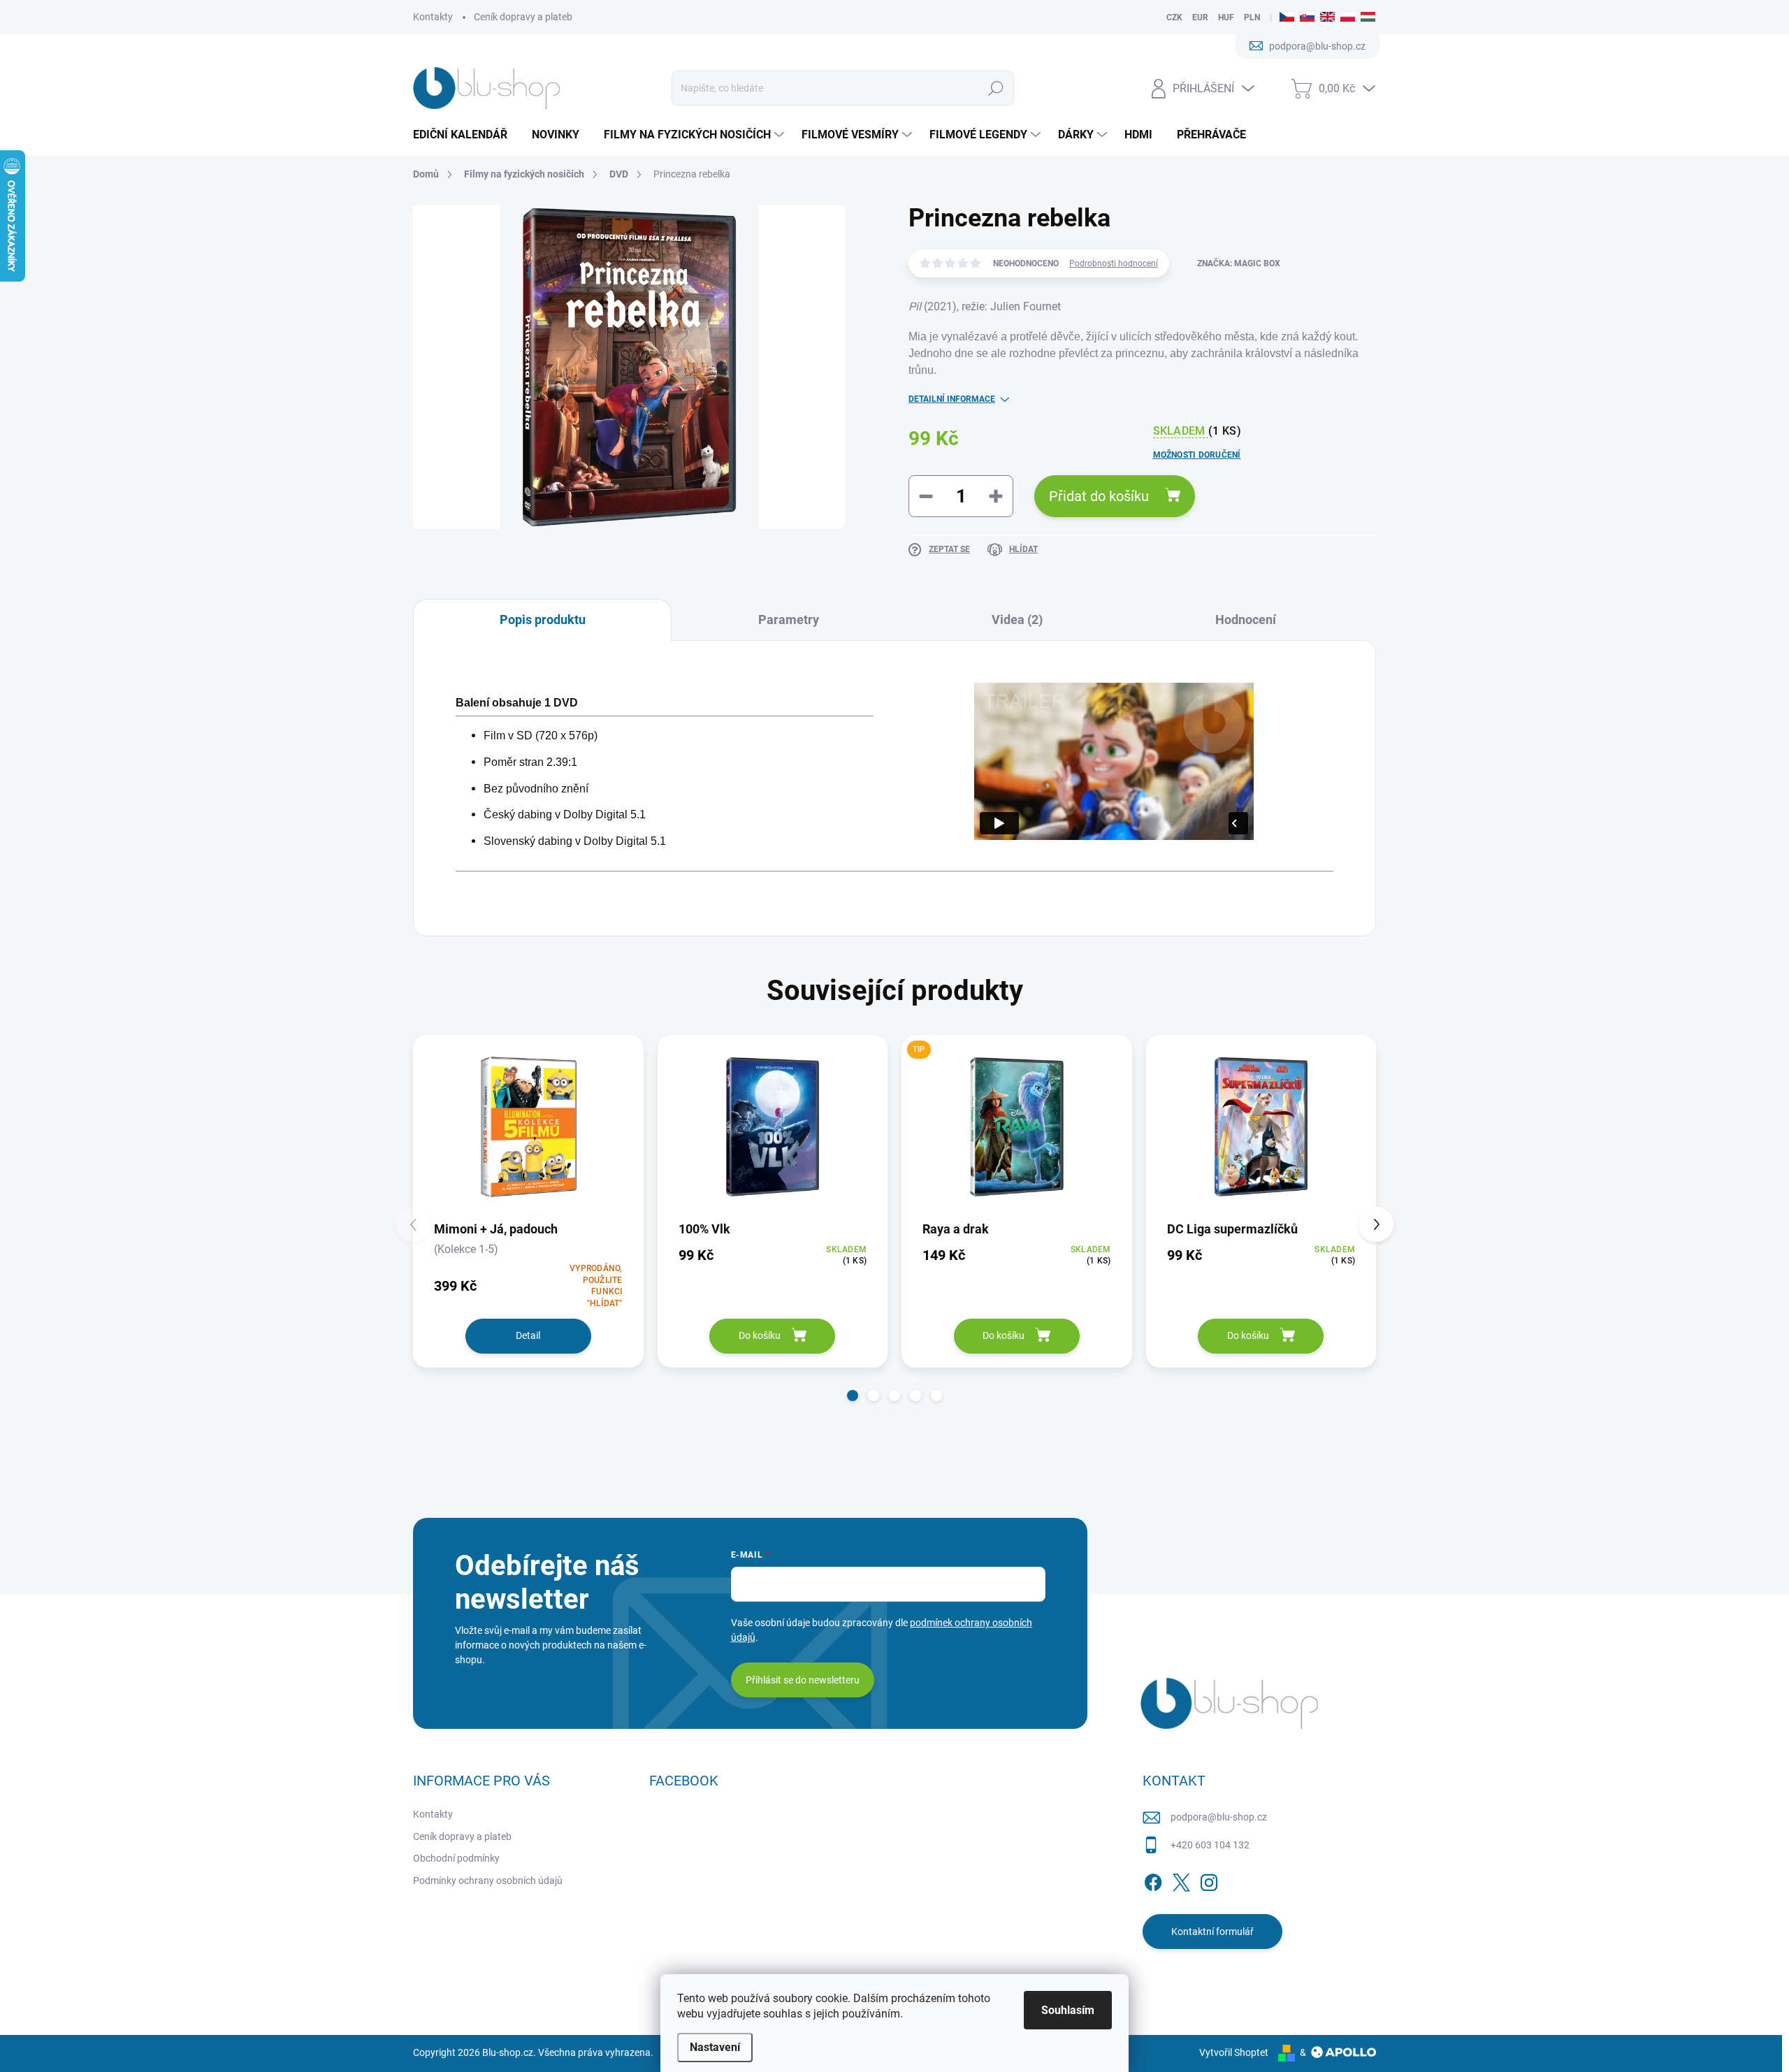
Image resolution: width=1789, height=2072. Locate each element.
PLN (1252, 17)
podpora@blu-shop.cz (1219, 1817)
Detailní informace (952, 399)
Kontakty (433, 17)
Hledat (996, 88)
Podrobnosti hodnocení (1114, 263)
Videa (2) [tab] (1017, 620)
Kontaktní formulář (1212, 1932)
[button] (853, 1396)
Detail (528, 1335)
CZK (1174, 17)
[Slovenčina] (1307, 17)
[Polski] (1348, 17)
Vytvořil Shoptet (1234, 2052)
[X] (1181, 1880)
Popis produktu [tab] (543, 620)
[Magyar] (1368, 17)
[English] (1327, 17)
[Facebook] (1153, 1880)
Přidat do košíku (1099, 496)
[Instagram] (1209, 1880)
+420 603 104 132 (1210, 1845)
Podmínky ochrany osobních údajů (488, 1881)
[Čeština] (1287, 17)
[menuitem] (465, 135)
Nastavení (715, 2047)
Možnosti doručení (1197, 455)
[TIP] (1017, 1127)
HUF (1226, 17)
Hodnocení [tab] (1246, 620)
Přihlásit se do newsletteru (803, 1680)
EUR (1200, 17)
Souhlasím (1068, 2010)
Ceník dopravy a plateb (523, 17)
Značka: (1239, 263)
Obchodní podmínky (456, 1858)
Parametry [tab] (789, 620)
